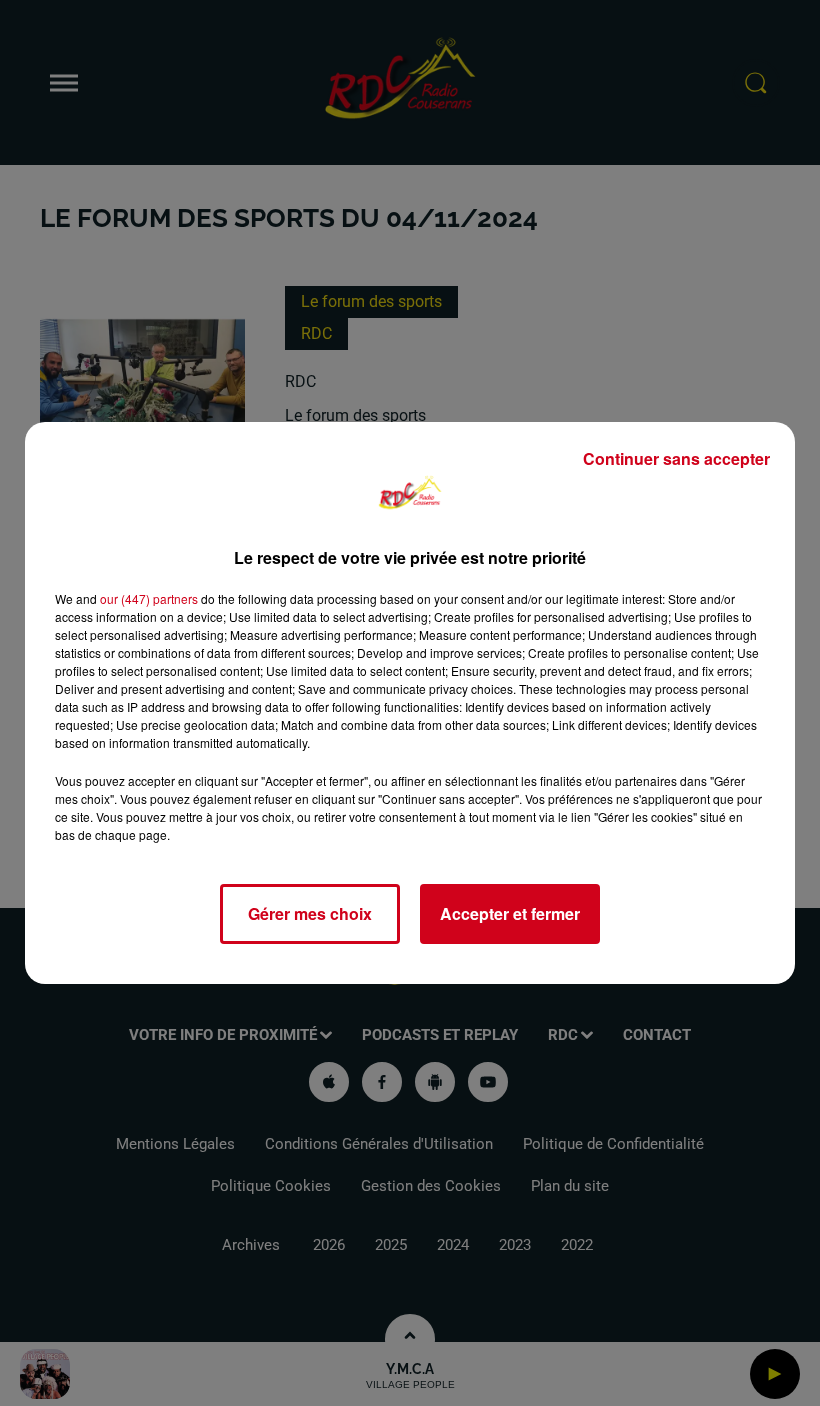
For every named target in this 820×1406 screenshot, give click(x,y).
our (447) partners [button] (149, 598)
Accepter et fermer (510, 913)
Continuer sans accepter (676, 458)
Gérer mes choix (310, 913)
